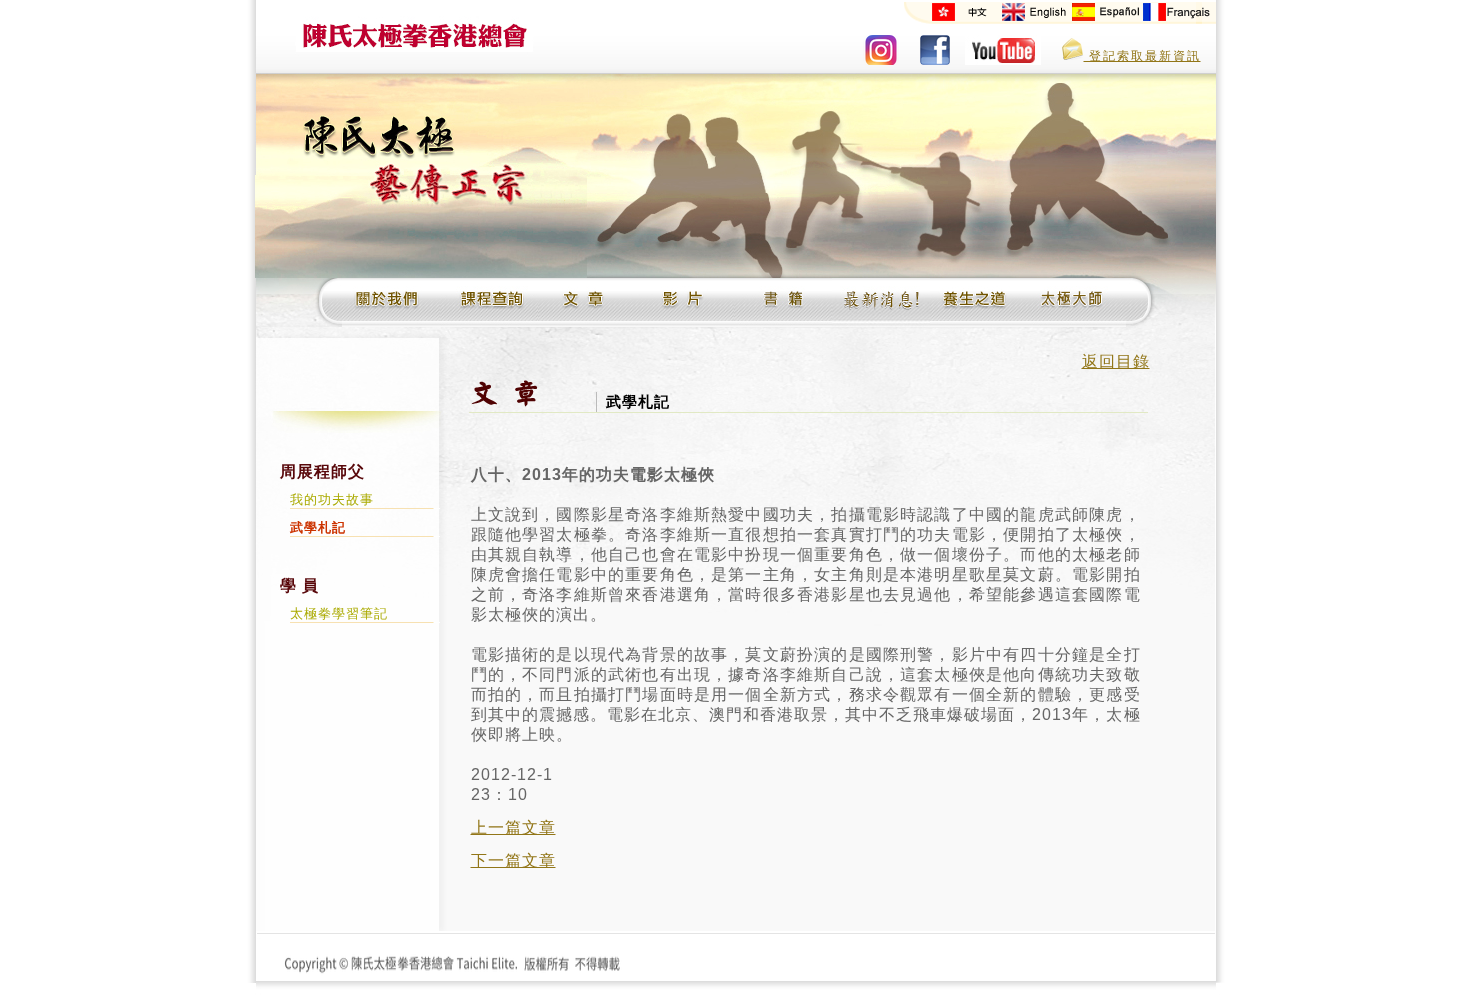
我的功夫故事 (332, 499)
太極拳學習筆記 (339, 613)
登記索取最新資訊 (1142, 56)
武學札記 (318, 527)
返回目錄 (1116, 361)
